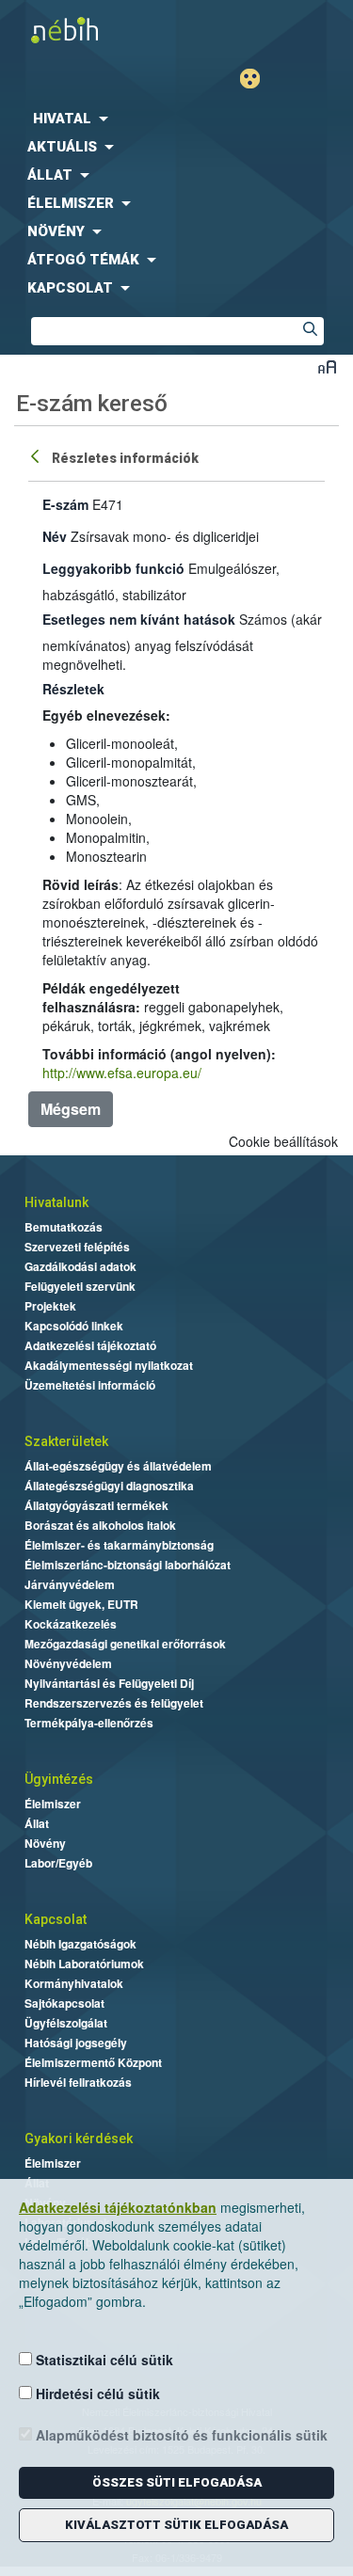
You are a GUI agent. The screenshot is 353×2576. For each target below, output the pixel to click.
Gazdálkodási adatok (80, 1266)
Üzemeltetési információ (90, 1385)
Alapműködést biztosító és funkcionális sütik (180, 2435)
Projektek (50, 1306)
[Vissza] (37, 455)
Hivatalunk (56, 1202)
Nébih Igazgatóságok (80, 1944)
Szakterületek (66, 1441)
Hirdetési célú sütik (96, 2393)
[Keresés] (310, 331)
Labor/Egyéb (58, 1863)
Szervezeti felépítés (77, 1247)
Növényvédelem (68, 1663)
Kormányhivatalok (74, 1983)
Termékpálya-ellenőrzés (89, 1723)
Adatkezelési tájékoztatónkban (118, 2207)
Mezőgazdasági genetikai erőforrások (125, 1644)
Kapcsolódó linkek (74, 1326)
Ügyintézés (59, 1779)
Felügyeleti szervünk (80, 1286)
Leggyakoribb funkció (113, 568)
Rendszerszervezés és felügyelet (114, 1703)
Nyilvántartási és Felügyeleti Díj (109, 1683)
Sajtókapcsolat (64, 2003)
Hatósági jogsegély (76, 2043)
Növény (45, 1843)
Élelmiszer (53, 1804)
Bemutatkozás (64, 1227)
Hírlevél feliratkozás (78, 2082)
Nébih (88, 30)
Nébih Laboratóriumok (84, 1964)
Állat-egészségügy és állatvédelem (118, 1466)
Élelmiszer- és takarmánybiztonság (119, 1545)
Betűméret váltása (327, 366)
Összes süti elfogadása (177, 2482)
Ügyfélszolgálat (66, 2023)
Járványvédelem (70, 1584)
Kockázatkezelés (71, 1624)
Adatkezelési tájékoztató (90, 1345)
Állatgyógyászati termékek (96, 1505)
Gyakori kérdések (79, 2139)
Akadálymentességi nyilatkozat (109, 1365)
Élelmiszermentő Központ (93, 2062)
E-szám (65, 504)
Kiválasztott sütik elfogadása (176, 2525)
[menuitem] (176, 119)
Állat (37, 1823)
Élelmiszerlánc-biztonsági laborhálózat (128, 1565)
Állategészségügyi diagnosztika (109, 1486)
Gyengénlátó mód (257, 79)
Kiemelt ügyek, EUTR (81, 1604)
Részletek (73, 689)
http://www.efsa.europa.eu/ (122, 1073)
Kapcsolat (56, 1919)
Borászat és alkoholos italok (100, 1525)
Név (55, 536)
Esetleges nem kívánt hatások (139, 619)
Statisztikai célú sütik (103, 2360)
